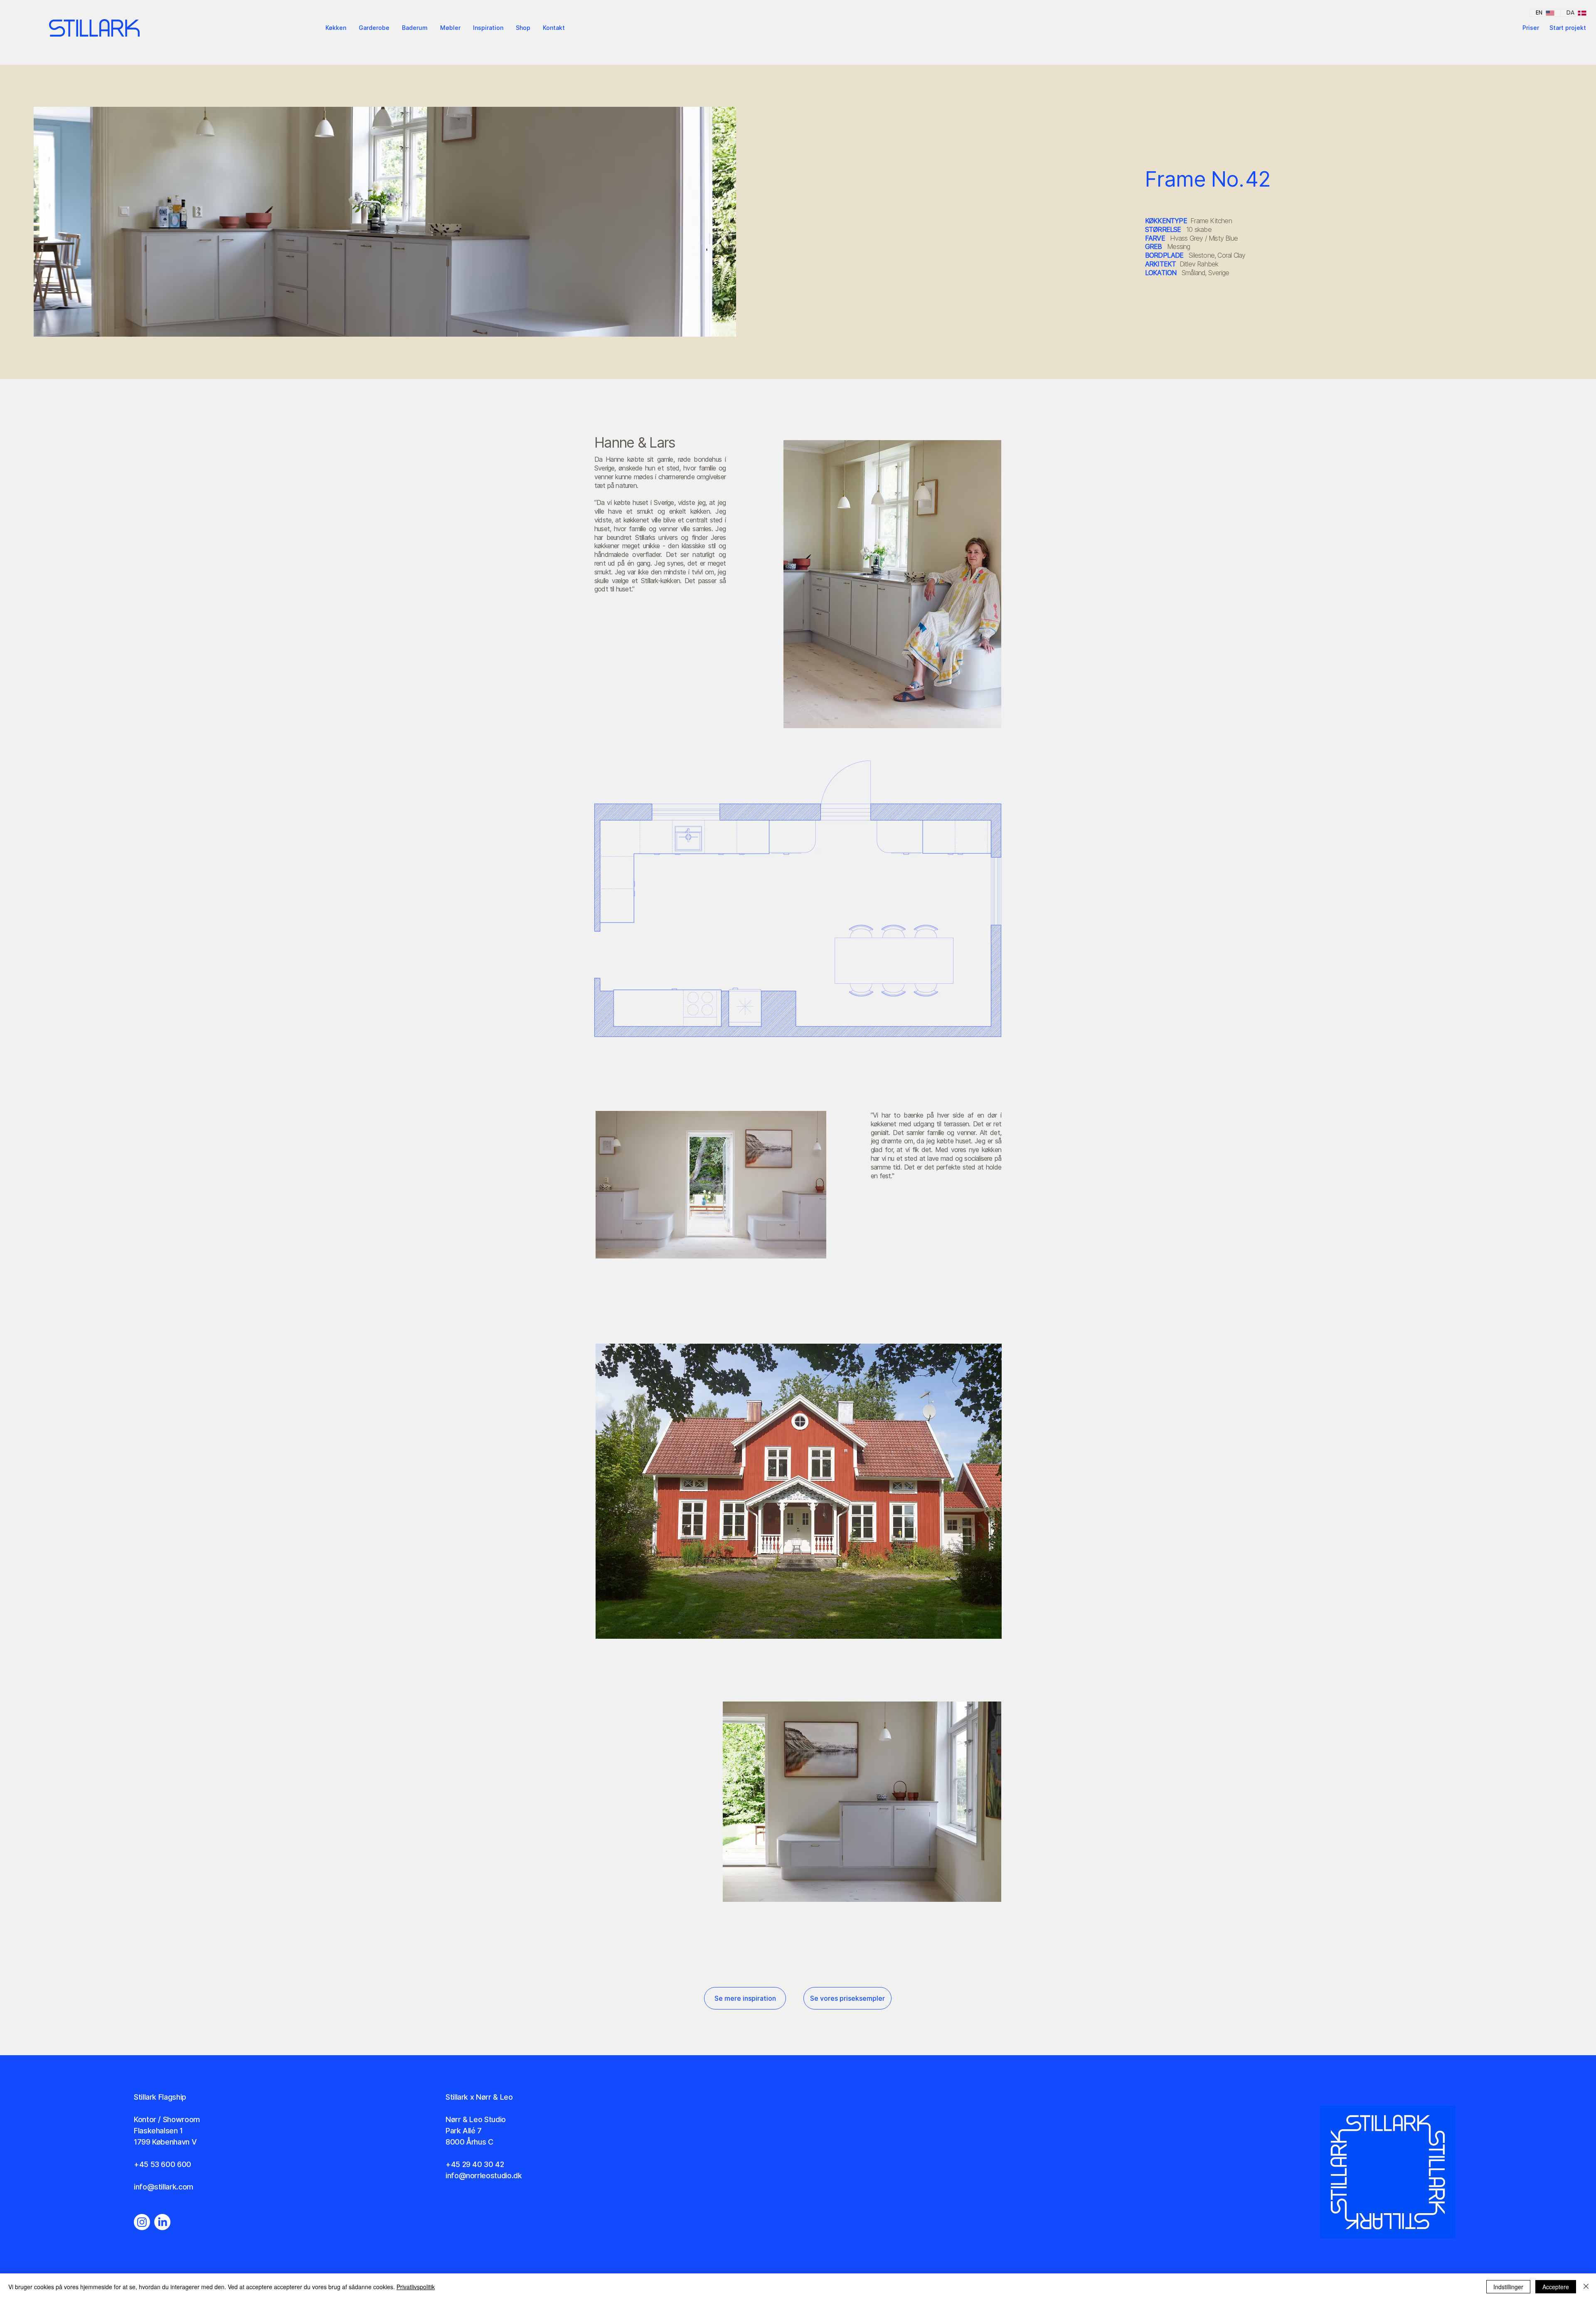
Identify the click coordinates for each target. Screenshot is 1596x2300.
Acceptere (1556, 2287)
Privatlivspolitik (416, 2287)
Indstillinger (1508, 2287)
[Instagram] (142, 2222)
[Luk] (1586, 2287)
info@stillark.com (164, 2187)
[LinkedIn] (162, 2222)
